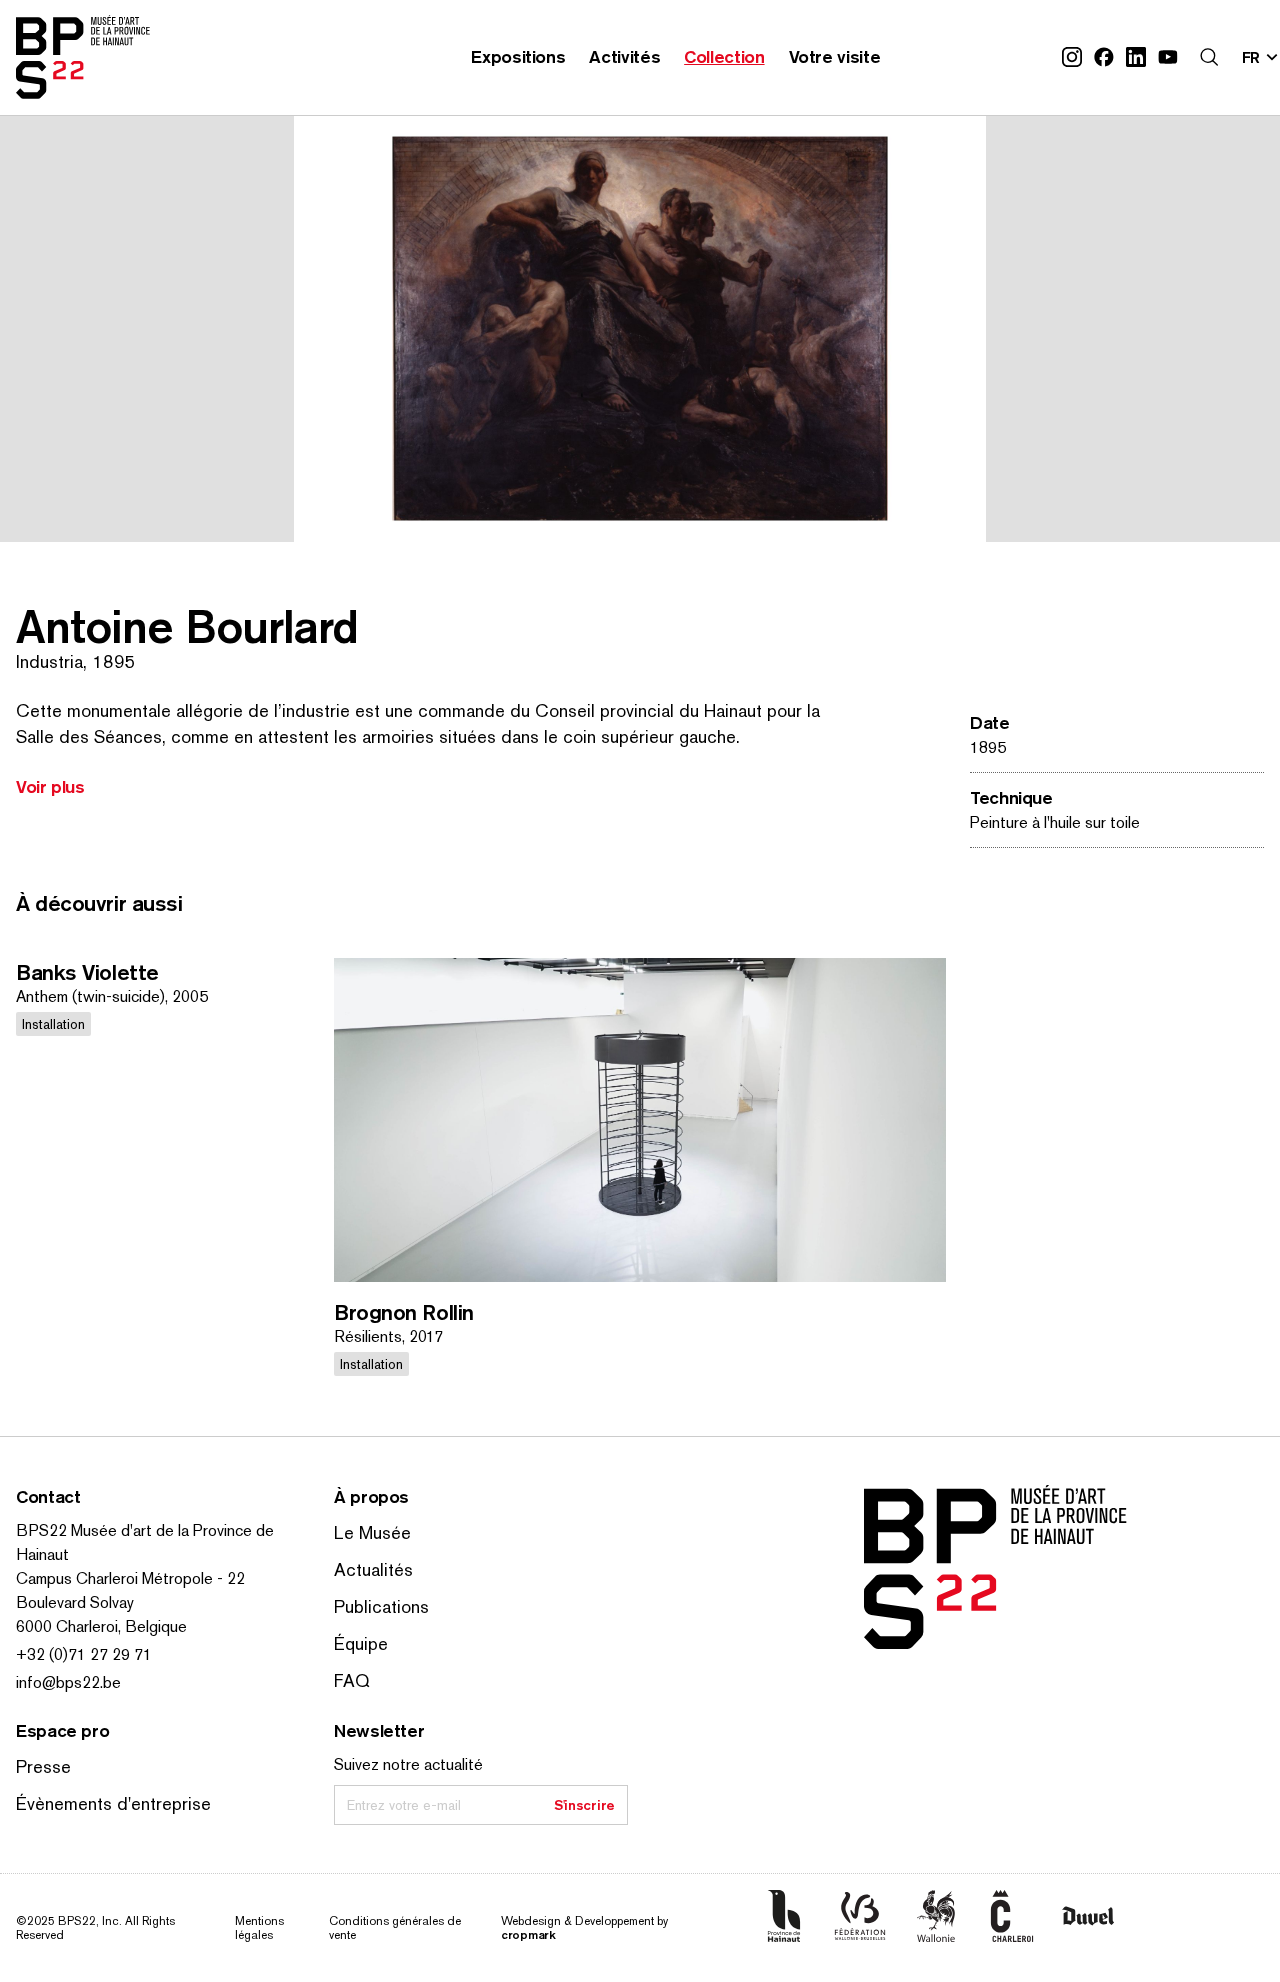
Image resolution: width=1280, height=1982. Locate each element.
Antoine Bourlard (187, 626)
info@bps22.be (68, 1682)
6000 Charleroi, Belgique (101, 1626)
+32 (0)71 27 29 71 (84, 1654)
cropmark (528, 1934)
